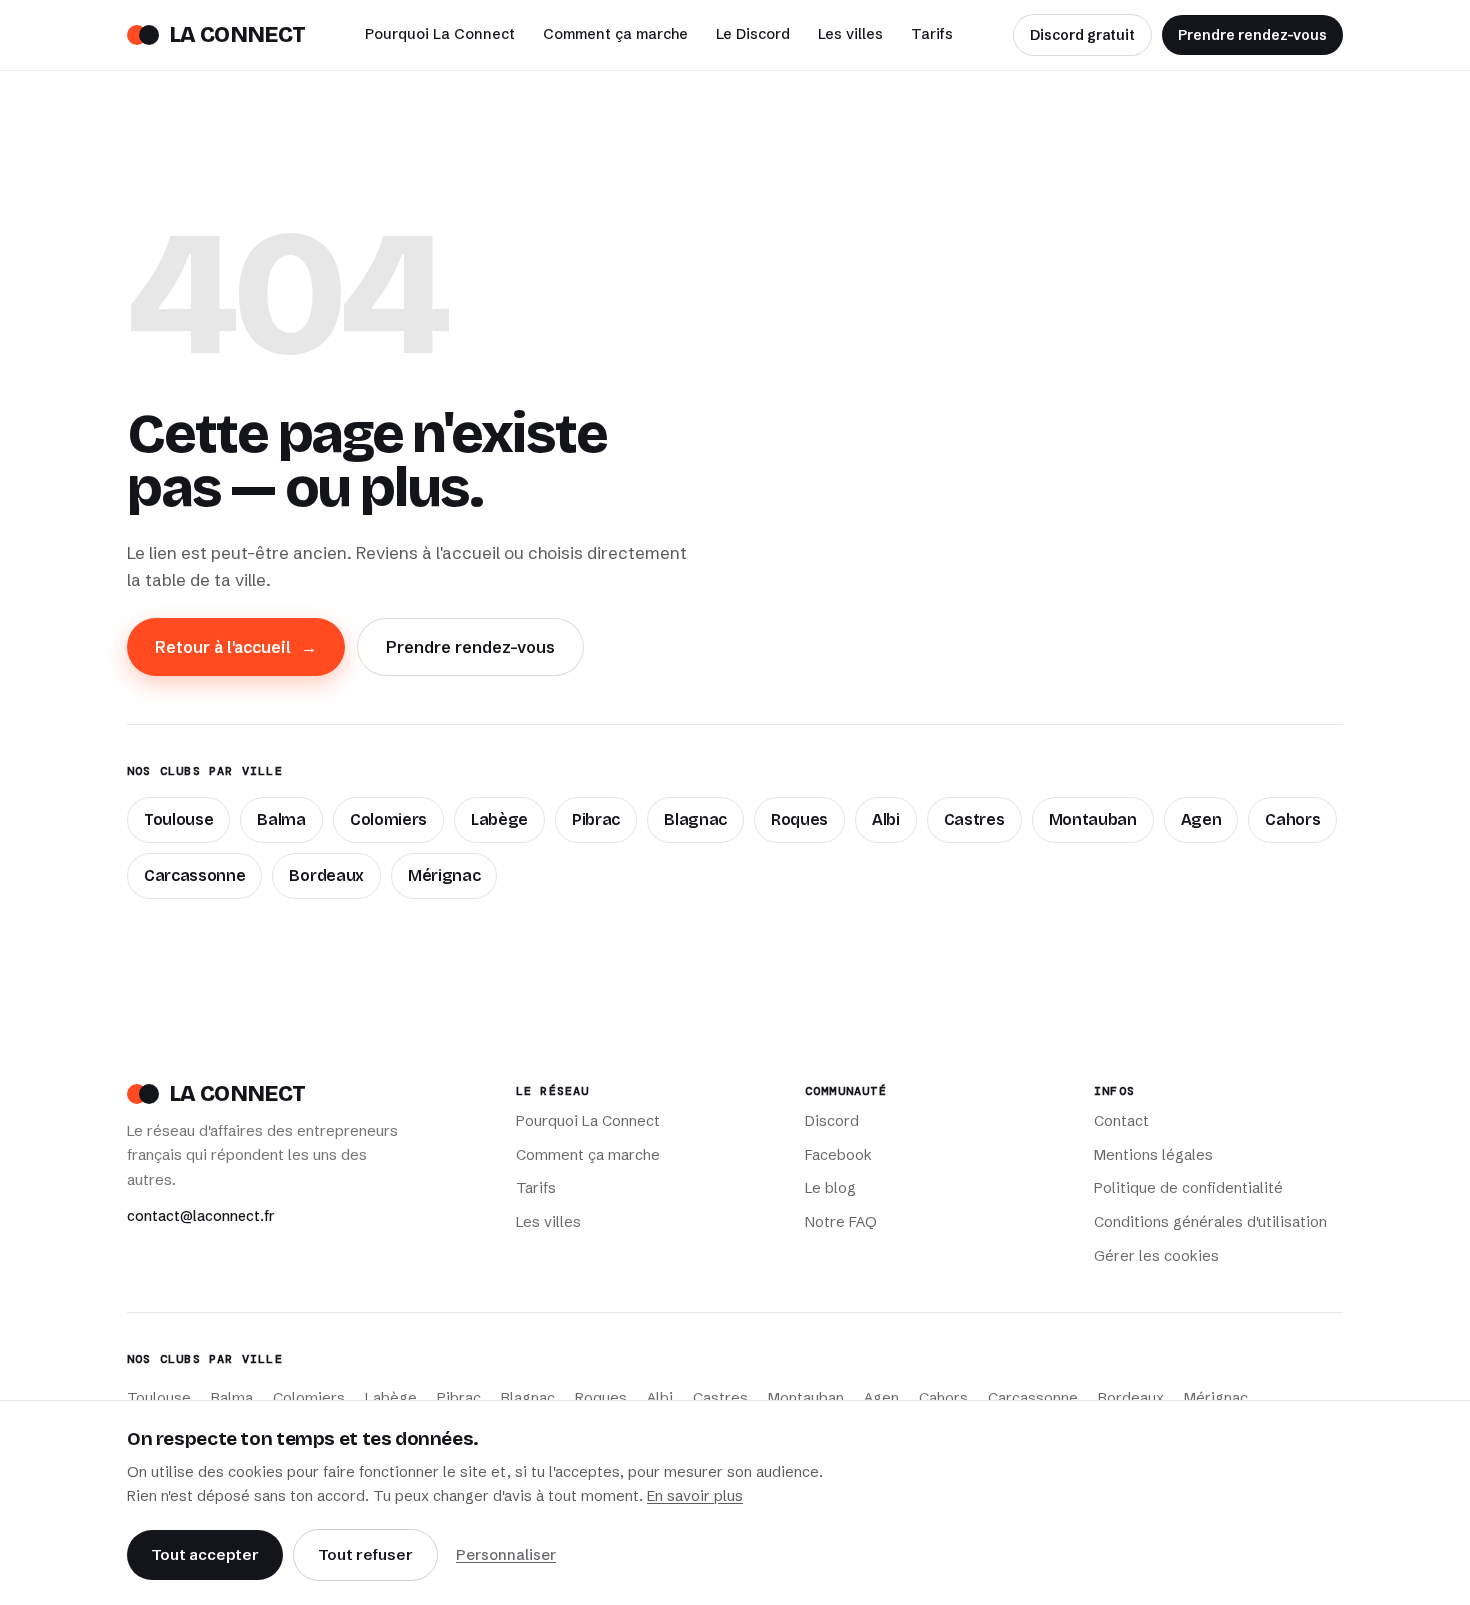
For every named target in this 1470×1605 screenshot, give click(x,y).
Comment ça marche (615, 34)
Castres (974, 819)
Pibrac (596, 819)
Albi (886, 819)
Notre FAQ (841, 1222)
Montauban (1093, 819)
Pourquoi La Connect (440, 34)
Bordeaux (326, 875)
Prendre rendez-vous (1252, 35)
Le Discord (753, 34)
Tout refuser (365, 1554)
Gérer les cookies (1156, 1256)
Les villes (850, 34)
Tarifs (932, 34)
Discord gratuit (1082, 35)
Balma (281, 819)
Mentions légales (1153, 1155)
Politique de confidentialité (1188, 1188)
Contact (1121, 1121)
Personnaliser (506, 1554)
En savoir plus (695, 1496)
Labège (499, 819)
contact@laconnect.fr (201, 1216)
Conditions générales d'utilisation (1210, 1222)
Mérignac (444, 875)
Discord (832, 1121)
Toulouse (178, 819)
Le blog (830, 1188)
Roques (799, 819)
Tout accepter (205, 1554)
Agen (1201, 819)
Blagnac (695, 819)
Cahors (1292, 819)
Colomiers (388, 819)
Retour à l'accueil (236, 647)
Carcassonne (194, 875)
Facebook (838, 1155)
